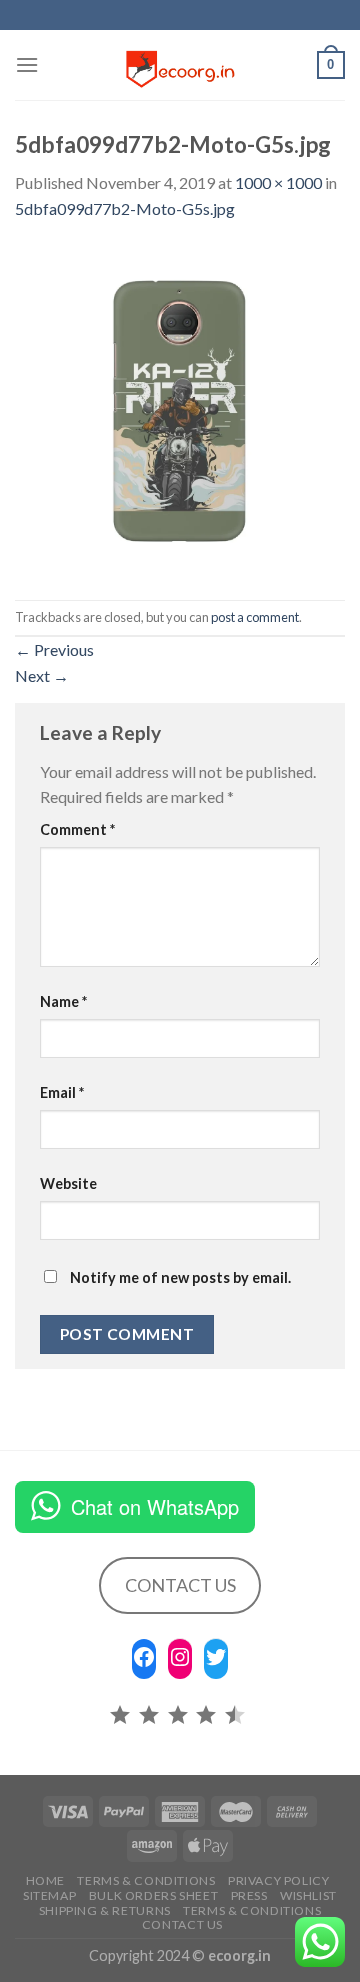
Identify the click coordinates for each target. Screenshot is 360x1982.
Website (68, 1183)
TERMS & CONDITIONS (252, 1910)
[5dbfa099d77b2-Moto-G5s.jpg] (180, 408)
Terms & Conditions (146, 1880)
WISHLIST (308, 1895)
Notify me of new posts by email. (180, 1277)
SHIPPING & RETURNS (105, 1910)
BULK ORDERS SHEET (153, 1895)
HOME (45, 1880)
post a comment (255, 617)
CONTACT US (180, 1585)
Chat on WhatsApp (155, 1506)
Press (249, 1895)
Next (42, 675)
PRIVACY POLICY (279, 1880)
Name (63, 1001)
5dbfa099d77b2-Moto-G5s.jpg (125, 208)
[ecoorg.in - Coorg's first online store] (180, 65)
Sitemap (49, 1895)
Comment (77, 829)
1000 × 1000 (278, 182)
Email (62, 1092)
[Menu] (27, 64)
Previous (54, 649)
